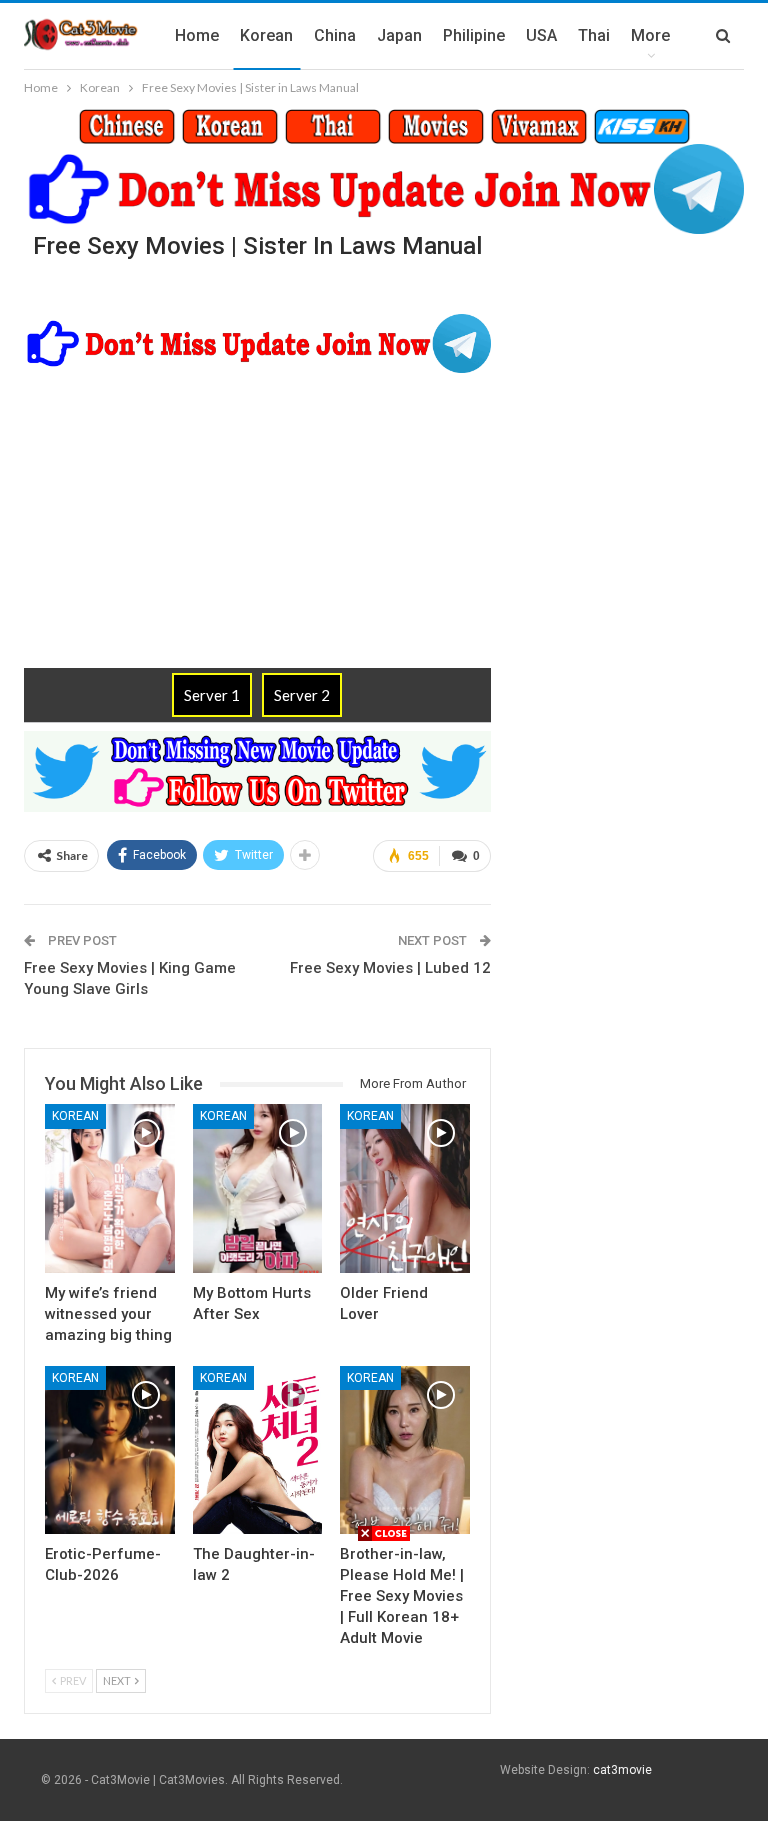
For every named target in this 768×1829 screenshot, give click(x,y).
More (650, 35)
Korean (266, 35)
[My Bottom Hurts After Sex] (258, 1188)
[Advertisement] (384, 1683)
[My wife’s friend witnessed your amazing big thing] (110, 1188)
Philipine (474, 35)
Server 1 (212, 695)
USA (541, 35)
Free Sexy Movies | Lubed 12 (390, 968)
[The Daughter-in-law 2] (258, 1450)
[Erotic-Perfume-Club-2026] (110, 1450)
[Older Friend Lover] (405, 1188)
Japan (399, 35)
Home (197, 35)
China (335, 35)
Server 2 (302, 695)
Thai (594, 35)
